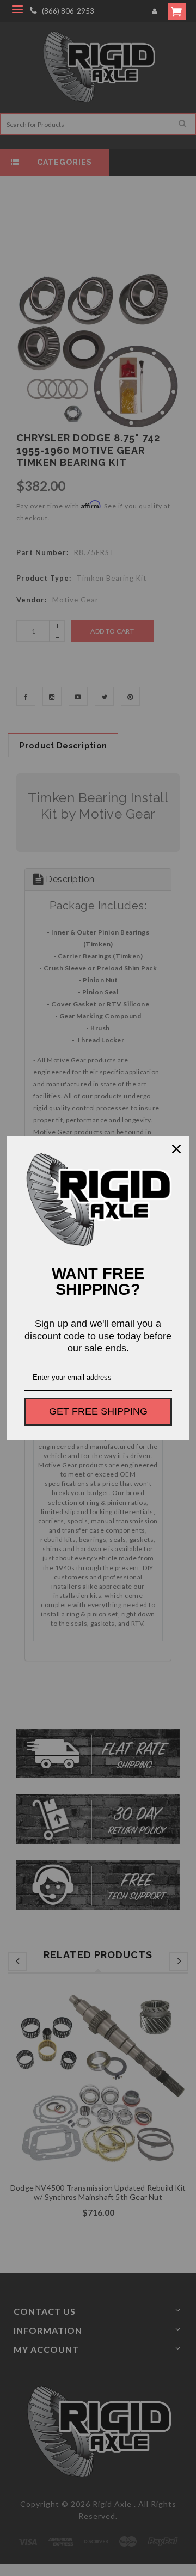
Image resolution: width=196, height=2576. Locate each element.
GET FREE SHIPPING (98, 1411)
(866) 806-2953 (68, 11)
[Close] (176, 1149)
